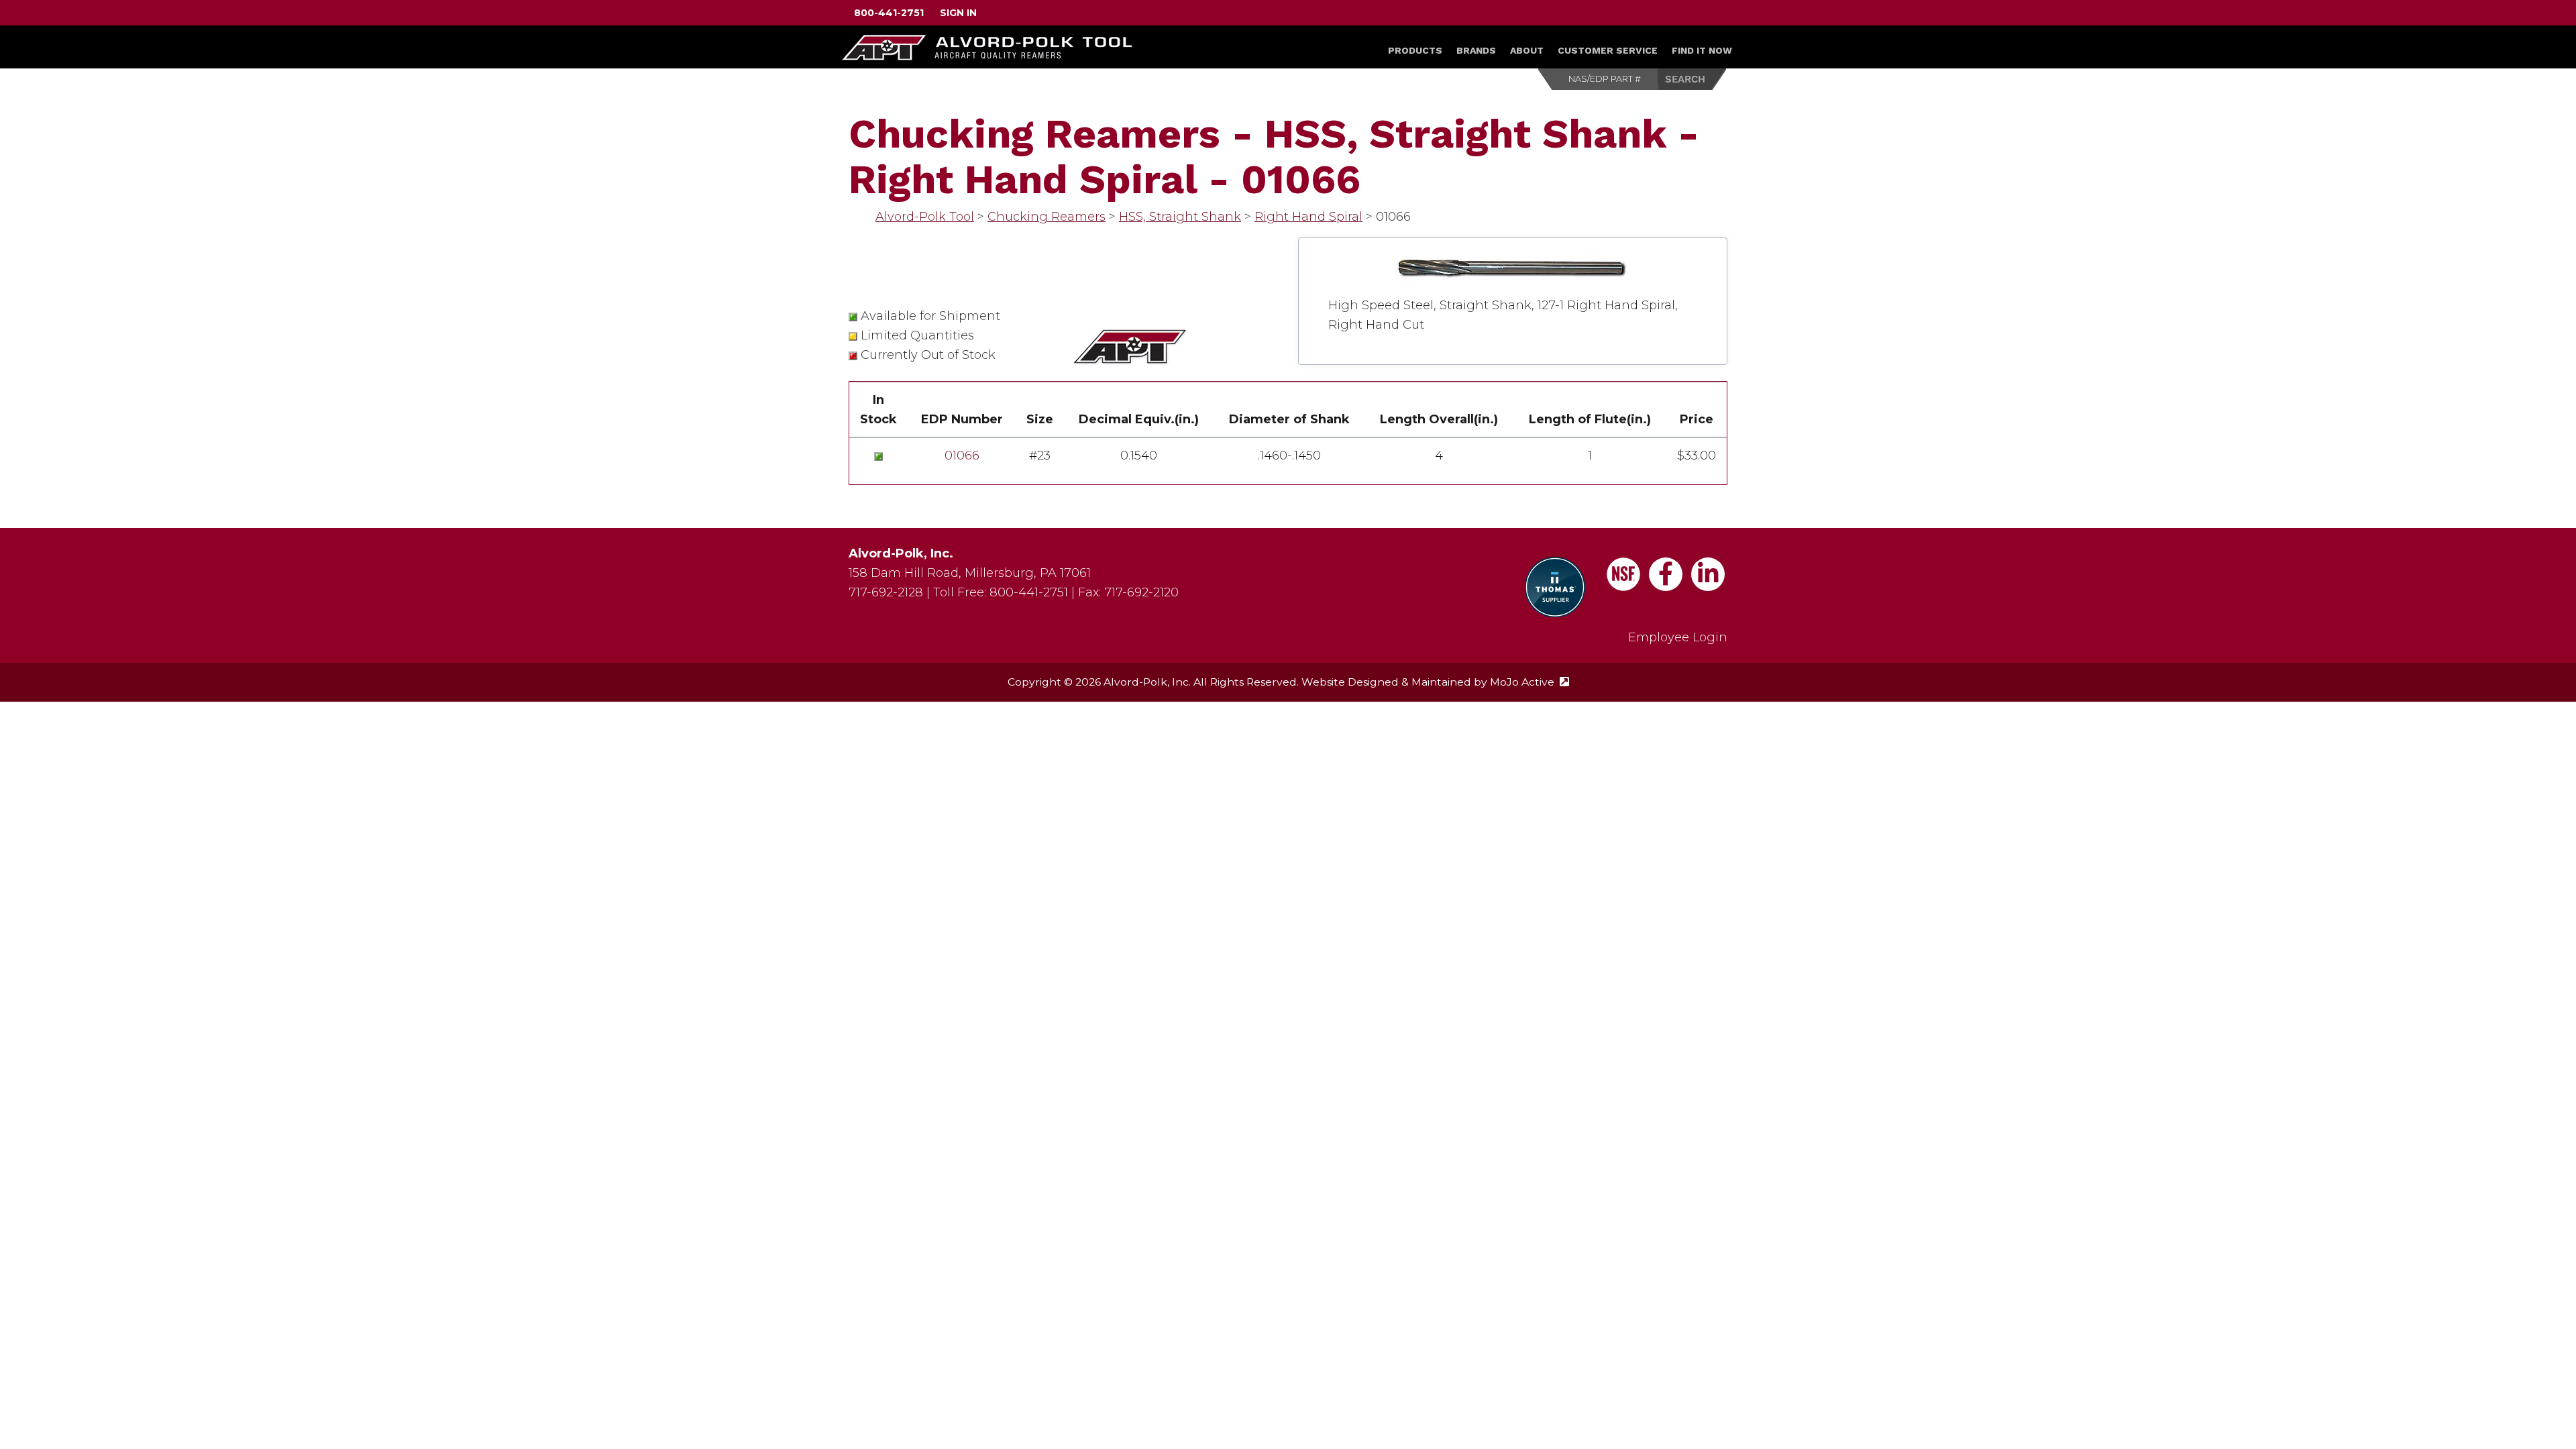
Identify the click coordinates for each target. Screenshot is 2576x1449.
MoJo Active (1529, 682)
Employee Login (1678, 637)
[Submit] (1693, 79)
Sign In (958, 13)
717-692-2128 (886, 592)
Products (1415, 50)
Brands (1476, 50)
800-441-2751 (889, 13)
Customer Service (1608, 50)
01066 (962, 455)
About (1527, 50)
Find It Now (1702, 50)
